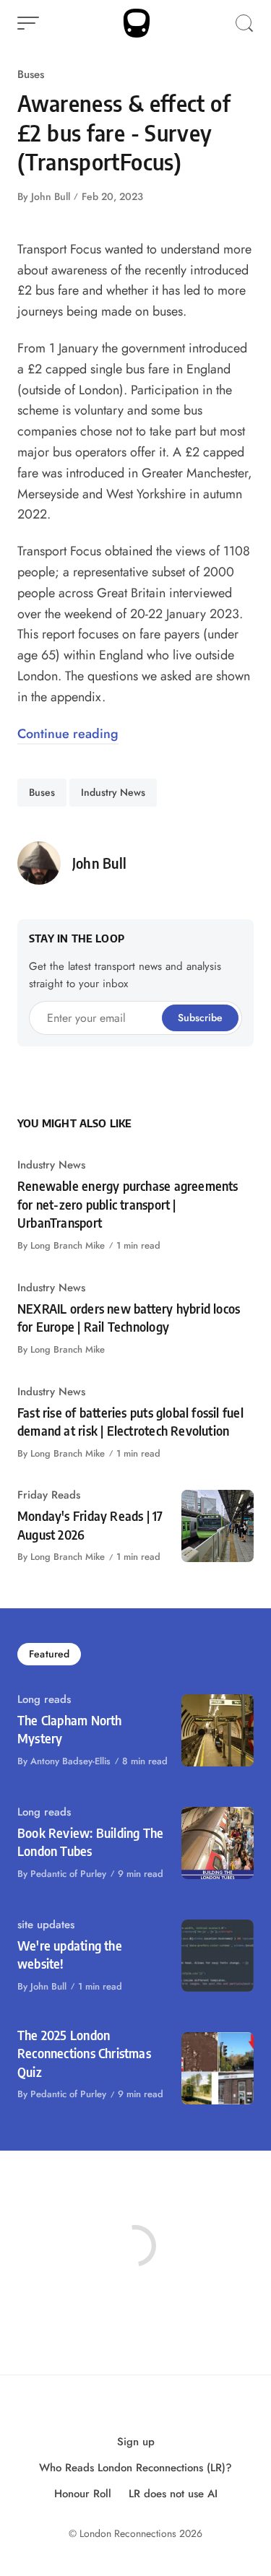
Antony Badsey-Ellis (70, 1761)
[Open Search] (244, 23)
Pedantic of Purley (68, 1874)
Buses (31, 74)
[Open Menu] (28, 23)
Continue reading (68, 734)
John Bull (51, 196)
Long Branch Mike (68, 1245)
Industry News (113, 792)
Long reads (44, 1699)
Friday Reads (49, 1495)
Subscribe (200, 1018)
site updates (46, 1925)
